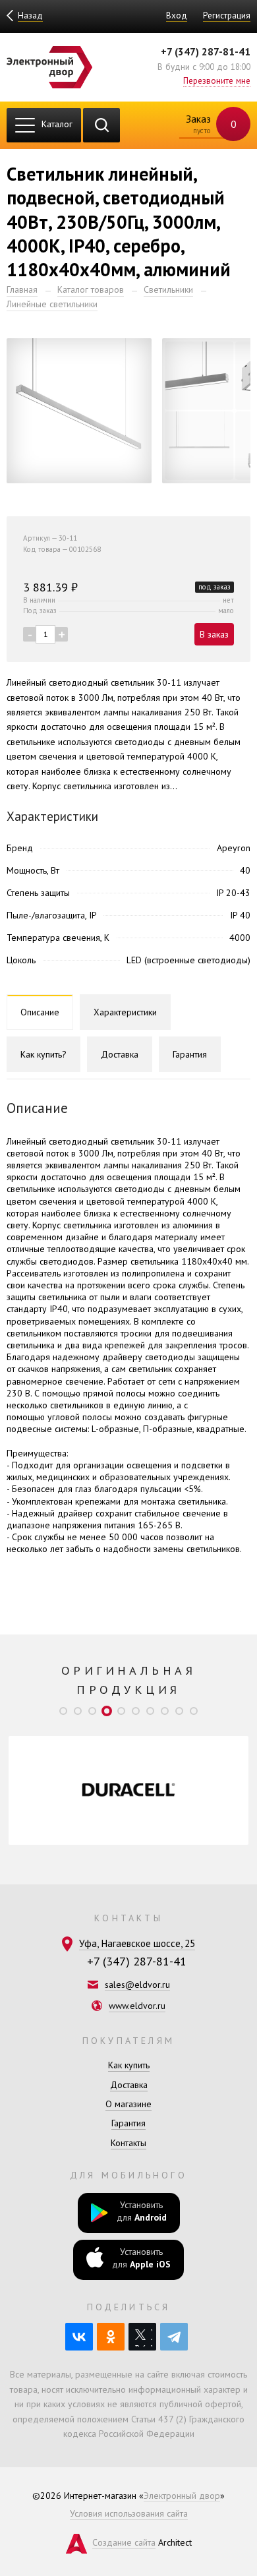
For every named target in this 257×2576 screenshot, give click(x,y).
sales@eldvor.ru (137, 1985)
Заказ (210, 124)
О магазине (128, 2104)
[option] (128, 1790)
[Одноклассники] (111, 2337)
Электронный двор (182, 2496)
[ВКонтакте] (79, 2337)
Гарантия (128, 2123)
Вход (177, 15)
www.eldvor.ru (137, 2006)
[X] (142, 2337)
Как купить (129, 2065)
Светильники (168, 289)
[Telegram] (174, 2337)
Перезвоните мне (217, 80)
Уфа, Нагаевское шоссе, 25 (137, 1943)
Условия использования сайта (129, 2513)
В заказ (214, 634)
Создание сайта (124, 2542)
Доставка (129, 2085)
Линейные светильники (52, 304)
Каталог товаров (91, 289)
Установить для (142, 2211)
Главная (22, 289)
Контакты (128, 2143)
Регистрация (227, 15)
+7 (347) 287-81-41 (206, 51)
